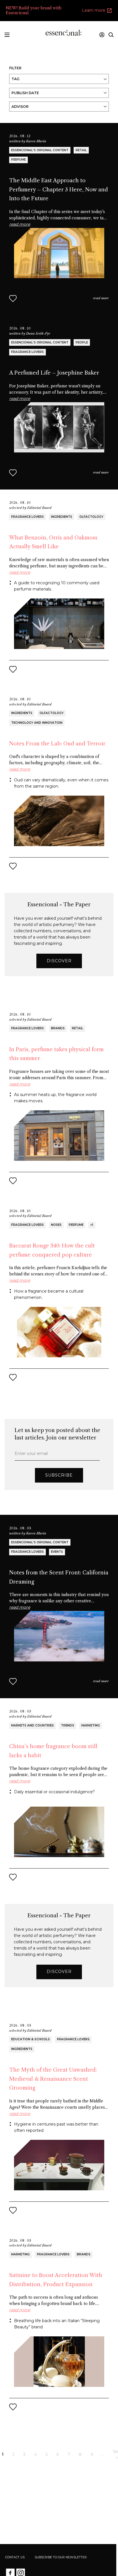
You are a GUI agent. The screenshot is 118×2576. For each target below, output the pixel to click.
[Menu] (7, 34)
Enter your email (31, 1453)
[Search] (111, 35)
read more (101, 298)
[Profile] (102, 35)
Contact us (15, 2557)
